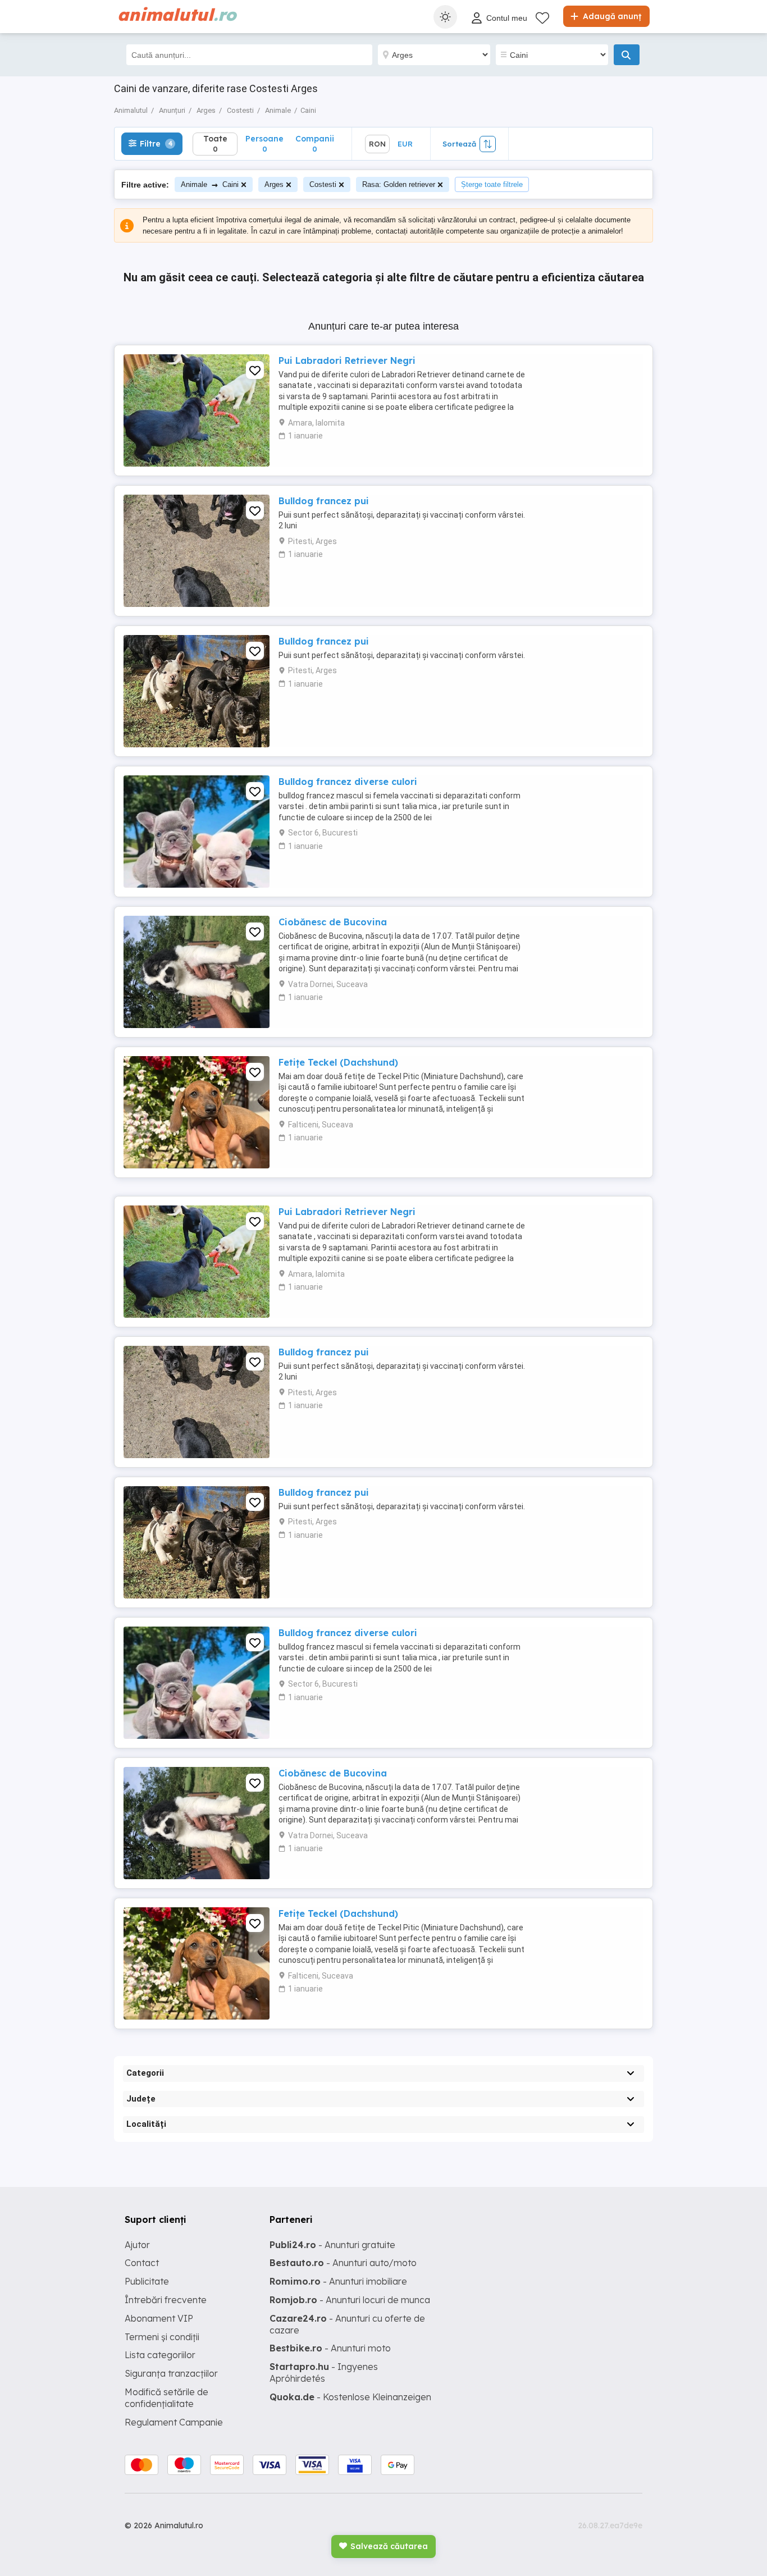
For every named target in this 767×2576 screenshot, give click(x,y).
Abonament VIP (159, 2318)
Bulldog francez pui (324, 501)
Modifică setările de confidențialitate (166, 2398)
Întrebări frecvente (166, 2300)
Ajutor (137, 2245)
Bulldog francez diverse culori (348, 782)
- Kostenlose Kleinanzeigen (350, 2397)
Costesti (323, 184)
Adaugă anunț (611, 16)
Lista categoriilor (160, 2355)
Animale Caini (210, 184)
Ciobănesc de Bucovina (333, 922)
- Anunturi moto (330, 2348)
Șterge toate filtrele (492, 184)
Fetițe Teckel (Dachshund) (338, 1062)
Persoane (264, 143)
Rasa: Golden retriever (399, 184)
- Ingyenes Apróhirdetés (324, 2372)
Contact (142, 2263)
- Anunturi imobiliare (338, 2281)
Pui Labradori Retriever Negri (347, 360)
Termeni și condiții (162, 2337)
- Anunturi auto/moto (343, 2263)
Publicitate (147, 2281)
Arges (274, 184)
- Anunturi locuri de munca (350, 2300)
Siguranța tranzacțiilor (171, 2373)
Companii (315, 143)
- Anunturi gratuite (332, 2245)
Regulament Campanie (174, 2422)
